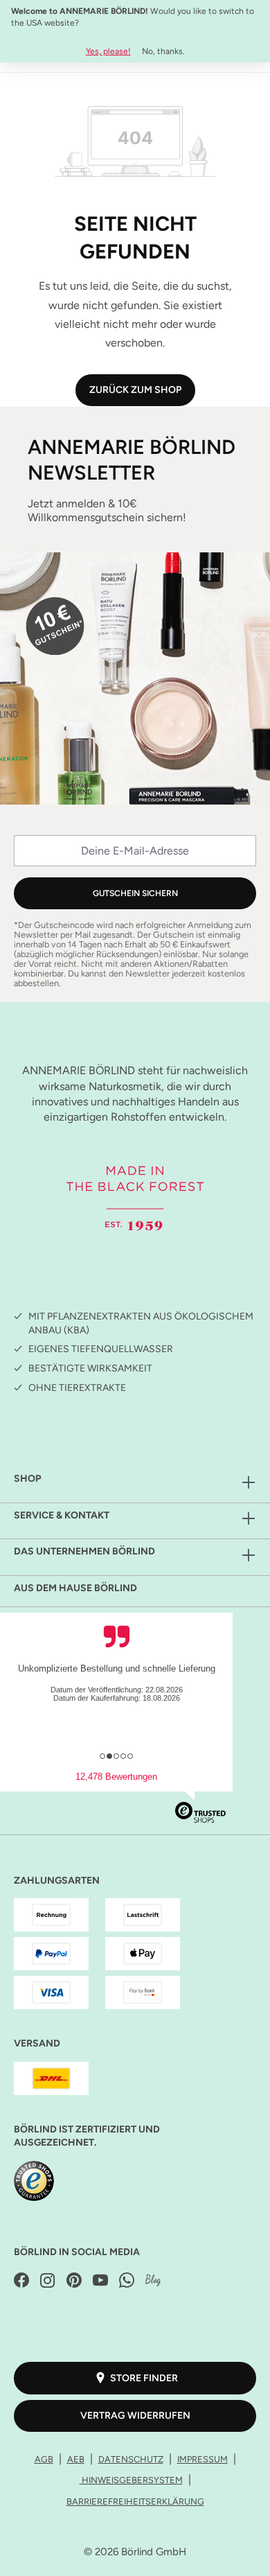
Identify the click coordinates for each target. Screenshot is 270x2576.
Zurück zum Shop (135, 390)
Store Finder (144, 2378)
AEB (76, 2459)
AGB (44, 2459)
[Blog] (153, 2281)
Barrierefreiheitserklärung (135, 2501)
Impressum (202, 2459)
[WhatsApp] (127, 2281)
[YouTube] (100, 2281)
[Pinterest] (74, 2281)
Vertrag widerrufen (135, 2416)
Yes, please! (108, 51)
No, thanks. (163, 51)
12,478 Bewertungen (116, 1777)
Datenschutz (131, 2459)
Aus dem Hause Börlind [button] (75, 1588)
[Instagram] (48, 2281)
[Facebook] (21, 2281)
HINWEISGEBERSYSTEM (131, 2480)
